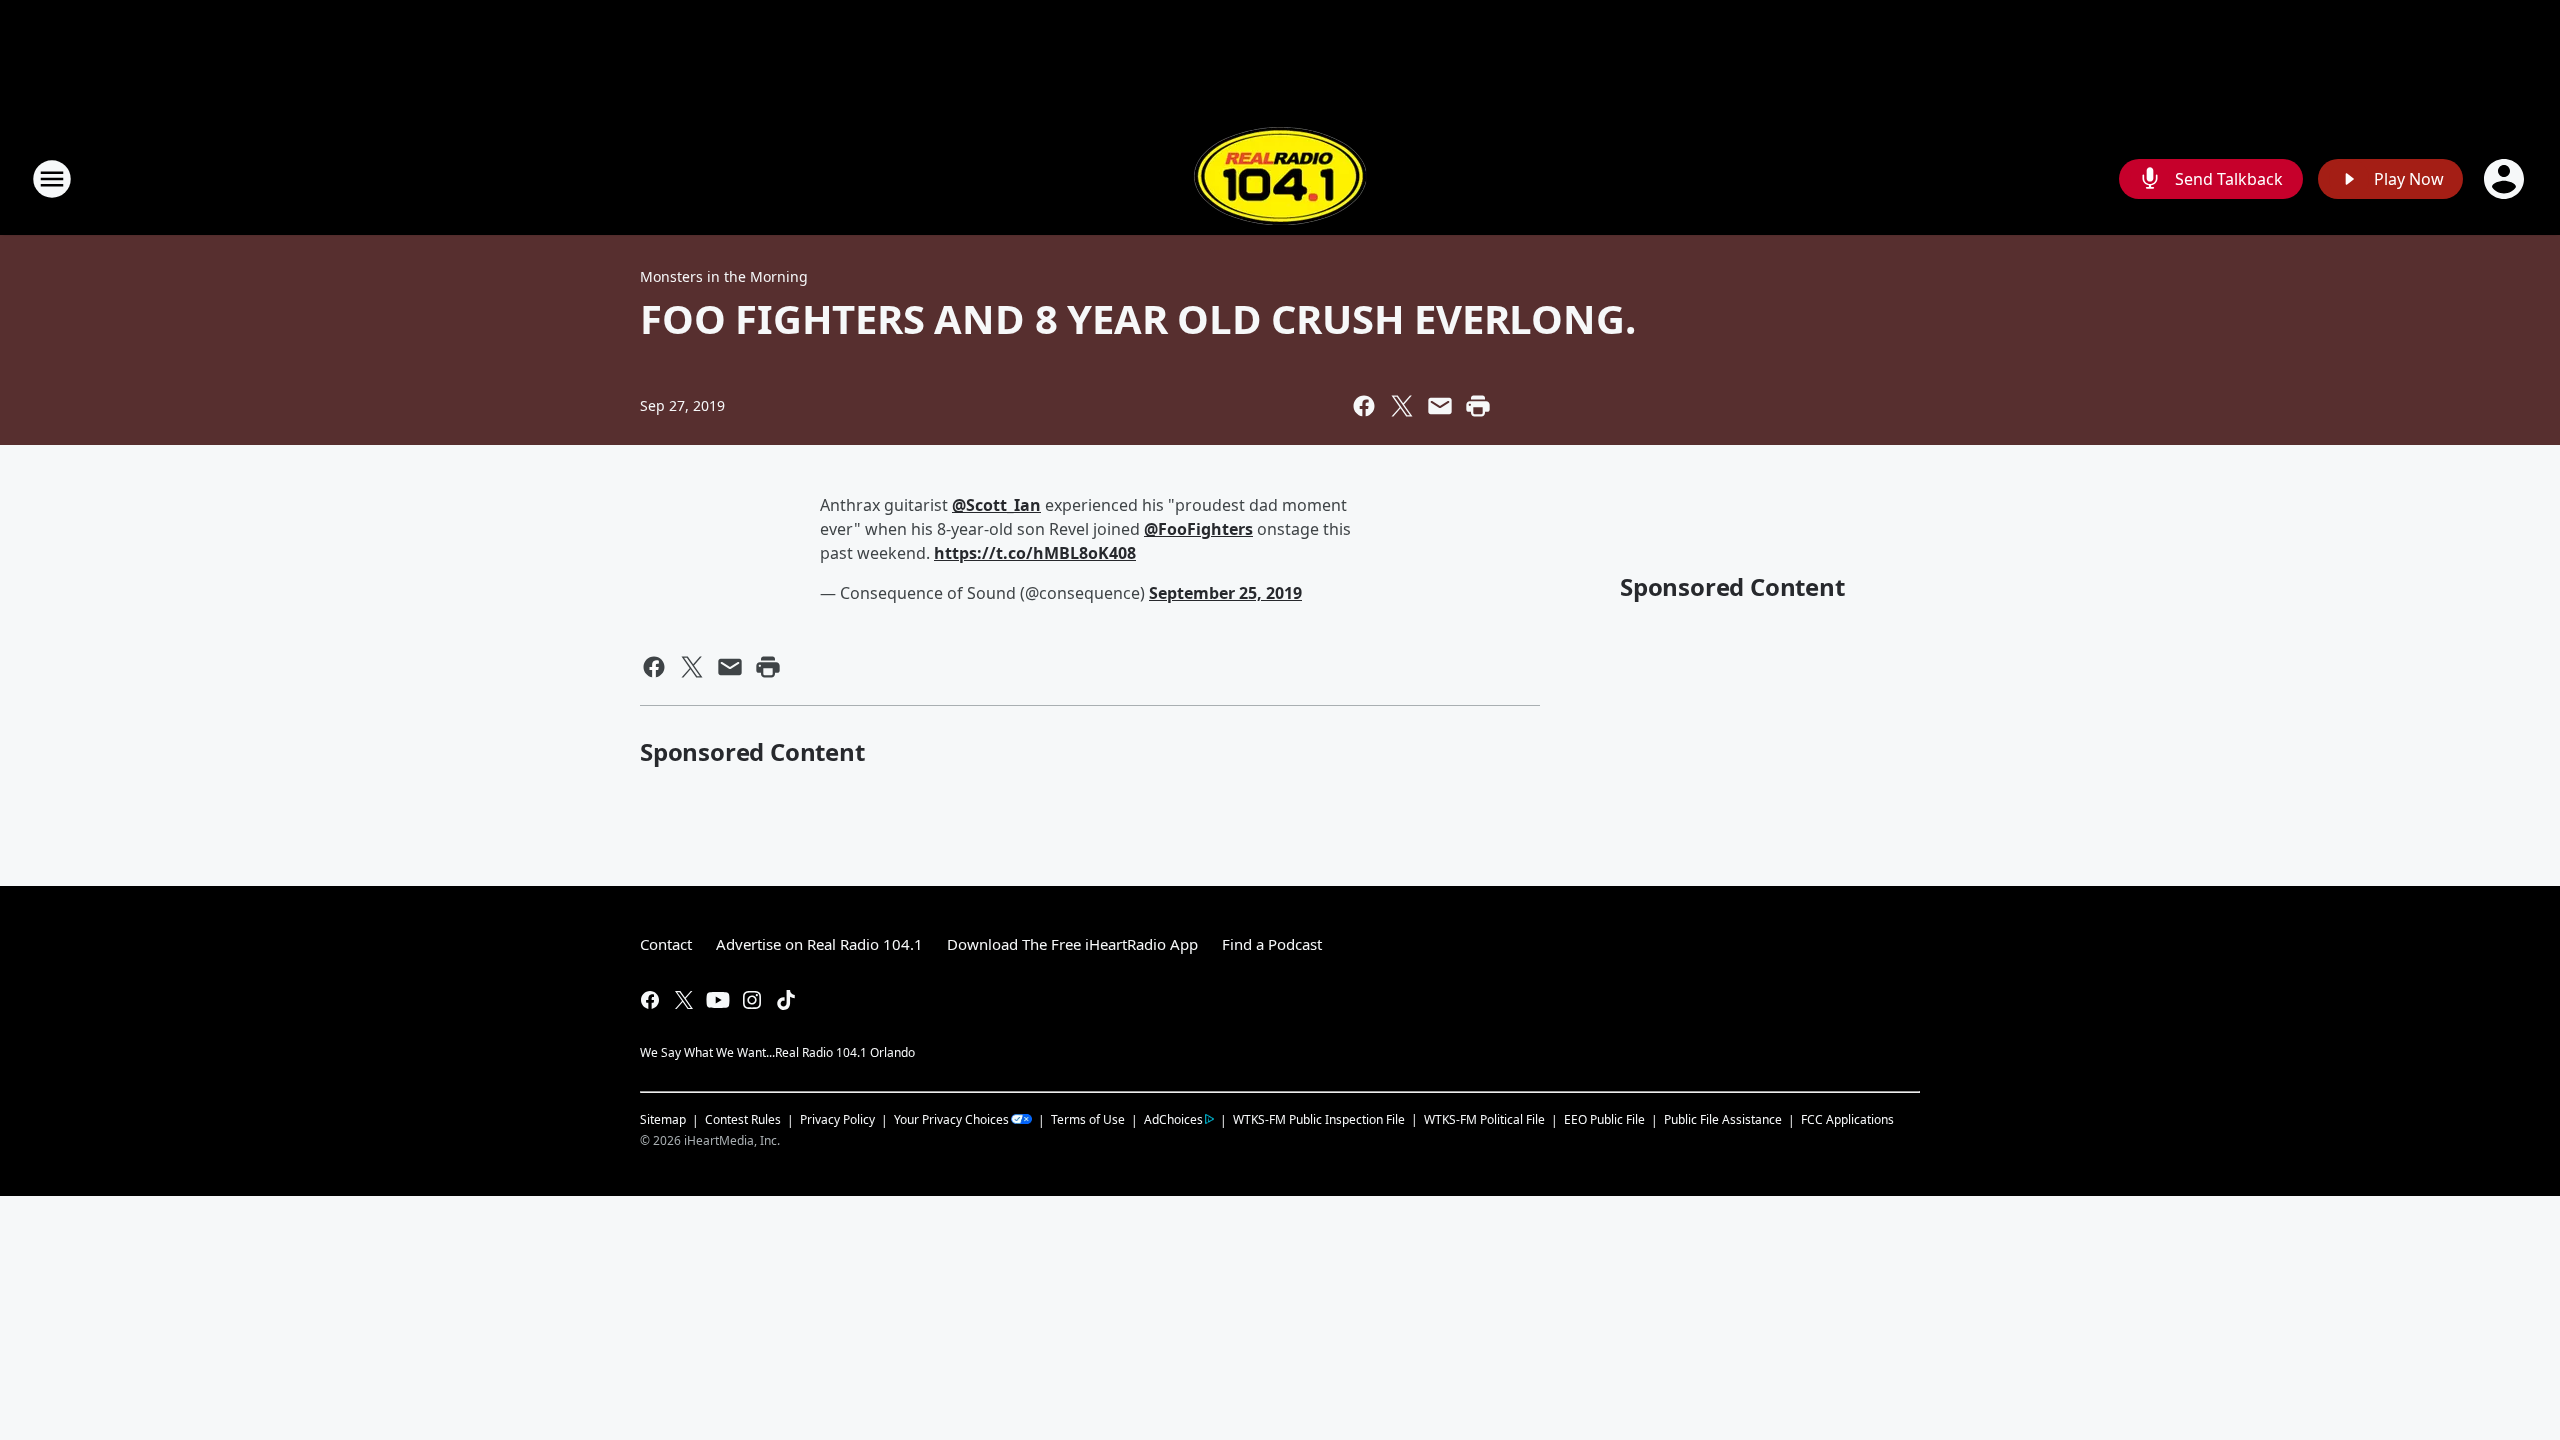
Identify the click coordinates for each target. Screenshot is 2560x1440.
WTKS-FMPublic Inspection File (1319, 1119)
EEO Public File (1604, 1119)
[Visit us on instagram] (752, 1000)
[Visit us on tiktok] (786, 1000)
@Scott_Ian (996, 505)
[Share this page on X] (1402, 406)
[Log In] (2506, 179)
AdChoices (1173, 1119)
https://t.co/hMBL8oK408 (1035, 553)
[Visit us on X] (684, 1000)
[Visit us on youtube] (718, 1000)
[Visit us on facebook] (650, 1000)
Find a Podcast (1272, 944)
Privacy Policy (837, 1119)
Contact (666, 944)
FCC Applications (1847, 1119)
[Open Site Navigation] (52, 179)
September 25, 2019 (1225, 593)
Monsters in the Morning (724, 276)
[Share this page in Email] (1440, 406)
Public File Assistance (1723, 1119)
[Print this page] (1478, 406)
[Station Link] (1280, 178)
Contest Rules (743, 1119)
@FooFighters (1198, 529)
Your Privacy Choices (951, 1119)
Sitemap (663, 1119)
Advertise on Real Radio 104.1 (819, 944)
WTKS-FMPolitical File (1484, 1119)
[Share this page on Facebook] (1364, 406)
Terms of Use (1088, 1119)
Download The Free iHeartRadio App (1072, 944)
